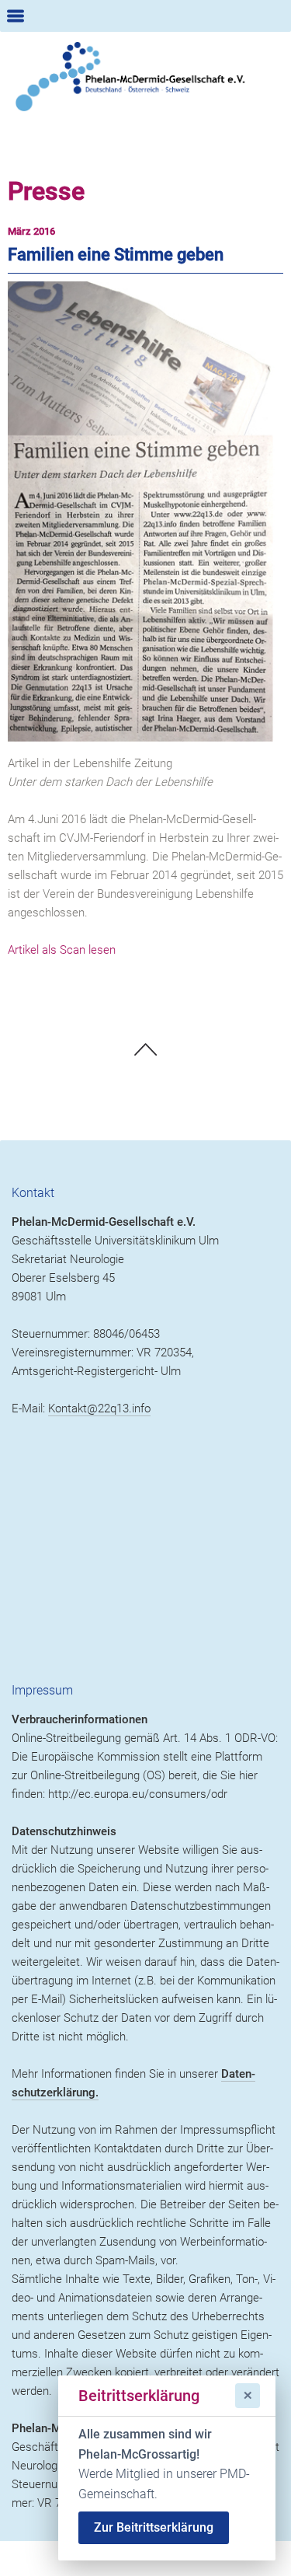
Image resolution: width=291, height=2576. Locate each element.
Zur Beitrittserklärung (154, 2527)
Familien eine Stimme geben (116, 255)
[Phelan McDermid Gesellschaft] (145, 77)
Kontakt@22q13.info (99, 1408)
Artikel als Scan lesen (62, 950)
